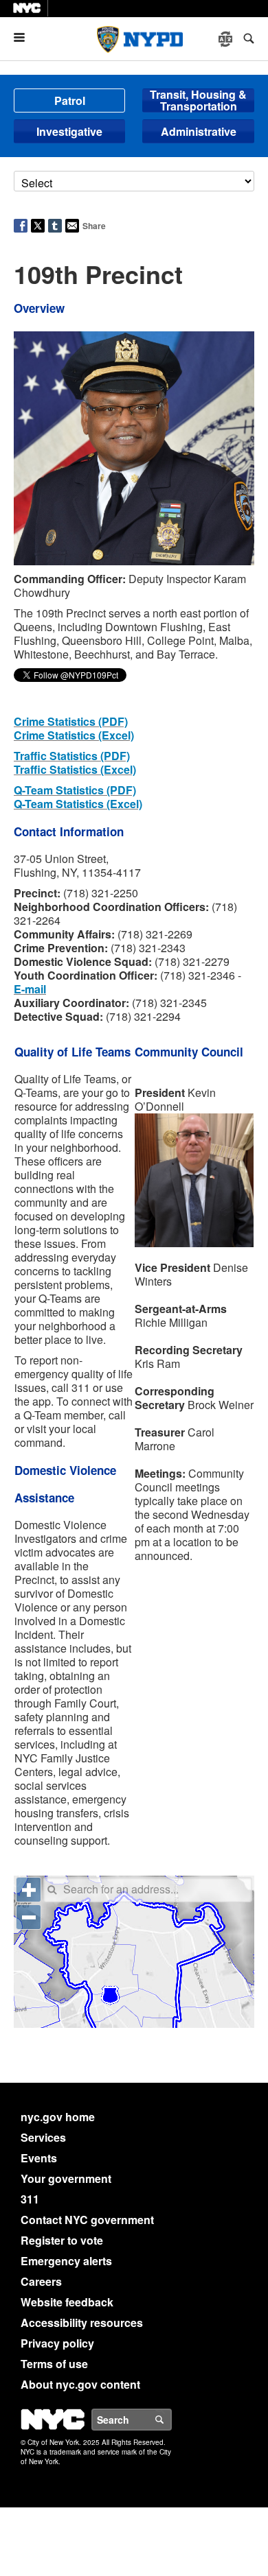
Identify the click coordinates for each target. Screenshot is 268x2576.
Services (43, 2137)
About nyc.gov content (80, 2384)
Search (171, 2420)
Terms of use (54, 2364)
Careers (41, 2281)
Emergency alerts (66, 2261)
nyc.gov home (58, 2117)
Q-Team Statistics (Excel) (78, 804)
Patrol (70, 101)
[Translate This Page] (227, 39)
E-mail (30, 989)
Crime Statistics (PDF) (71, 721)
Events (39, 2158)
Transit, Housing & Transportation (198, 101)
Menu (25, 37)
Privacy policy (57, 2343)
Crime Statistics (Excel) (74, 735)
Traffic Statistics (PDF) (72, 756)
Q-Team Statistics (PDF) (75, 790)
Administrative (199, 131)
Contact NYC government (87, 2220)
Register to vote (62, 2240)
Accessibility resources (82, 2323)
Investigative (69, 131)
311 (30, 2199)
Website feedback (67, 2302)
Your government (66, 2178)
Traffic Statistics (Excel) (75, 769)
